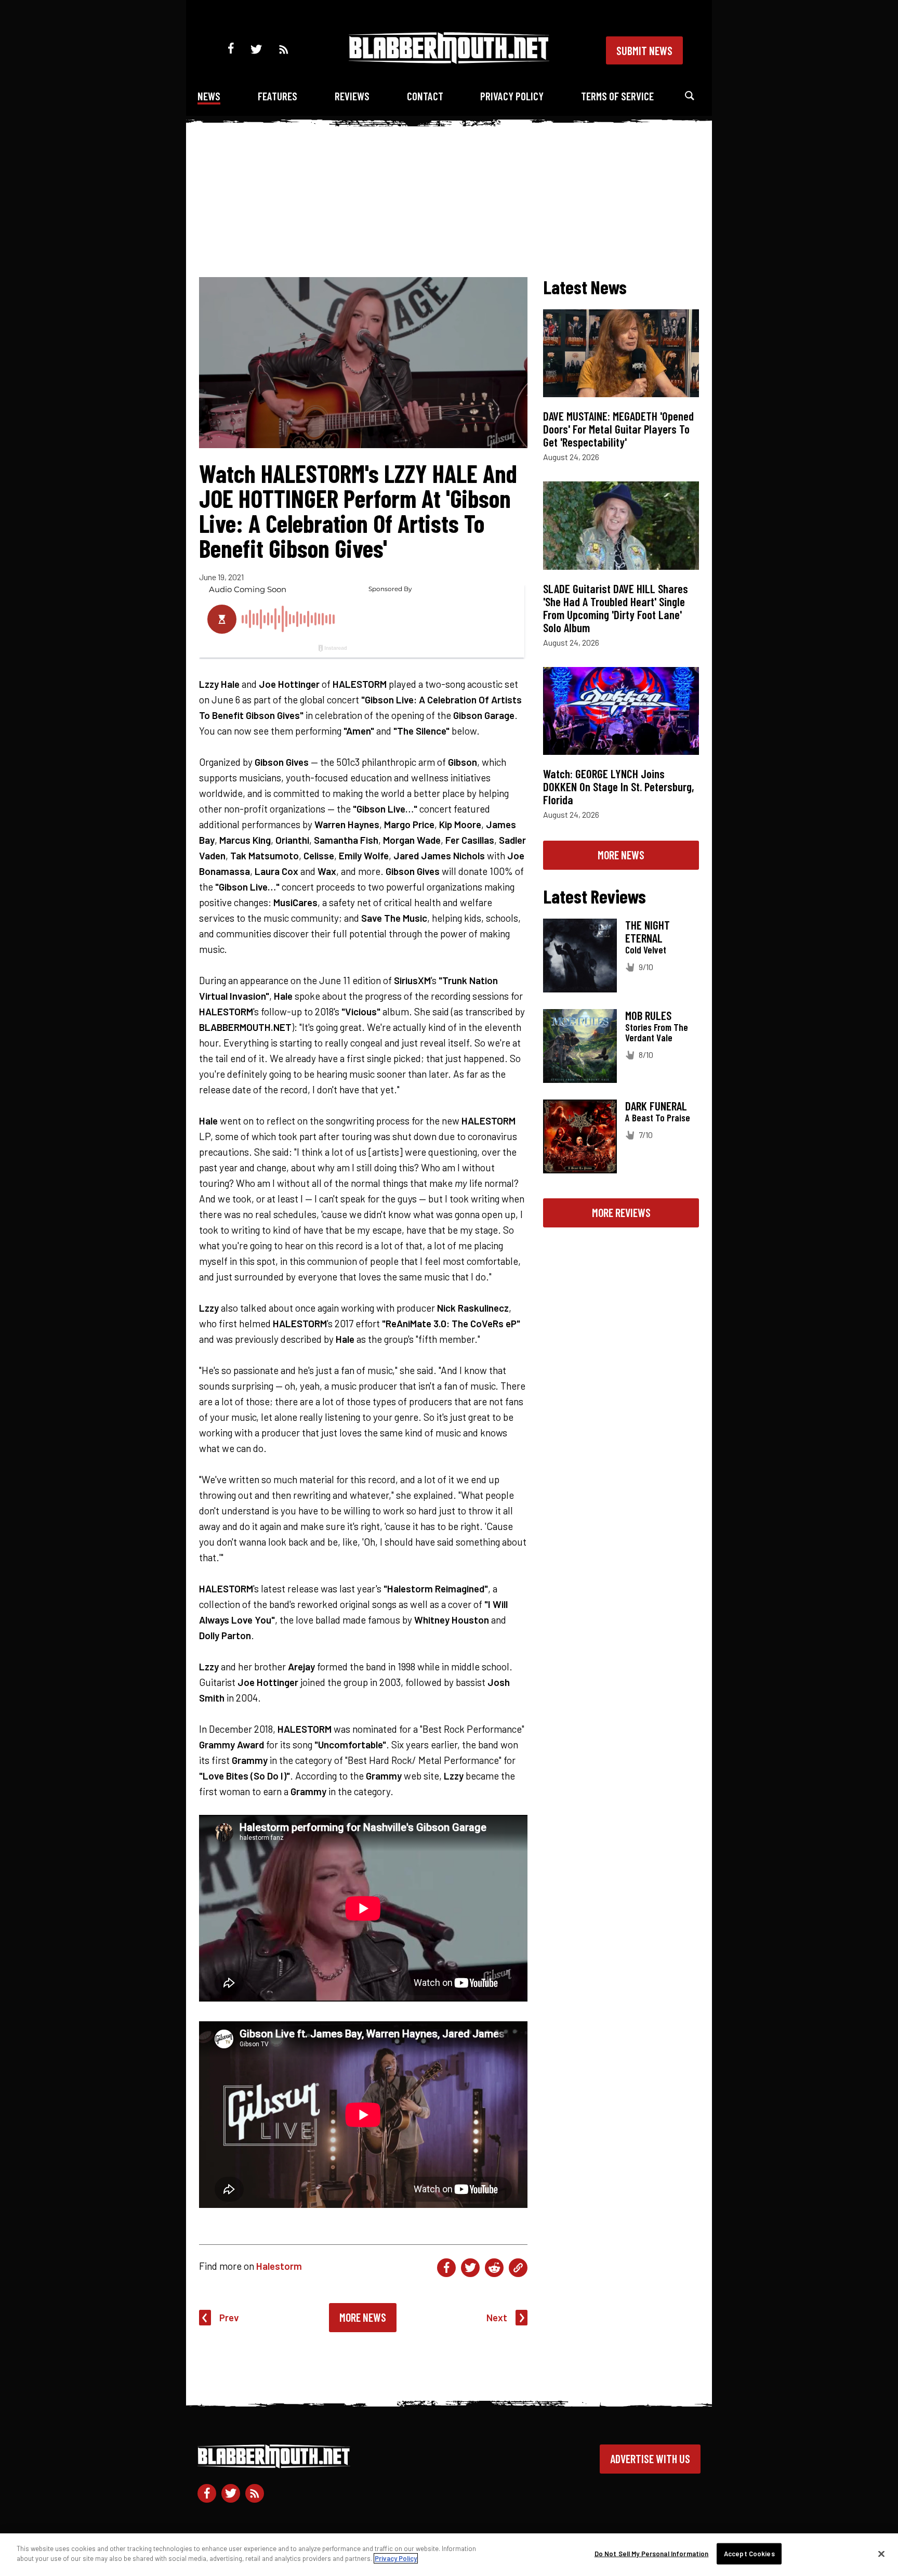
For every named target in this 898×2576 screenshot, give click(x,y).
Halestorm (279, 2266)
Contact (425, 96)
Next (497, 2317)
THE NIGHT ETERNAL (648, 931)
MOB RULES (648, 1015)
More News (363, 2317)
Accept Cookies (749, 2554)
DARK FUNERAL (656, 1106)
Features (278, 96)
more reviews (621, 1212)
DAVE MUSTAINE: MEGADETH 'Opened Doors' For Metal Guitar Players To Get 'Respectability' (618, 429)
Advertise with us (650, 2459)
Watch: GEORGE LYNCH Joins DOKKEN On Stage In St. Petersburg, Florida (619, 787)
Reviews (352, 96)
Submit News (644, 50)
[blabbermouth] (449, 60)
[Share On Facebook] (446, 2268)
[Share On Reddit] (494, 2268)
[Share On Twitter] (470, 2268)
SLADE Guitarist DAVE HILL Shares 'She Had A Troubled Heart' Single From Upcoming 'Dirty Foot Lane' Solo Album (616, 608)
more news (621, 855)
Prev (229, 2317)
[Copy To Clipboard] (518, 2268)
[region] (449, 2555)
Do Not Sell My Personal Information (652, 2554)
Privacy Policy (512, 96)
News (209, 96)
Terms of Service (617, 96)
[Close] (881, 2554)
